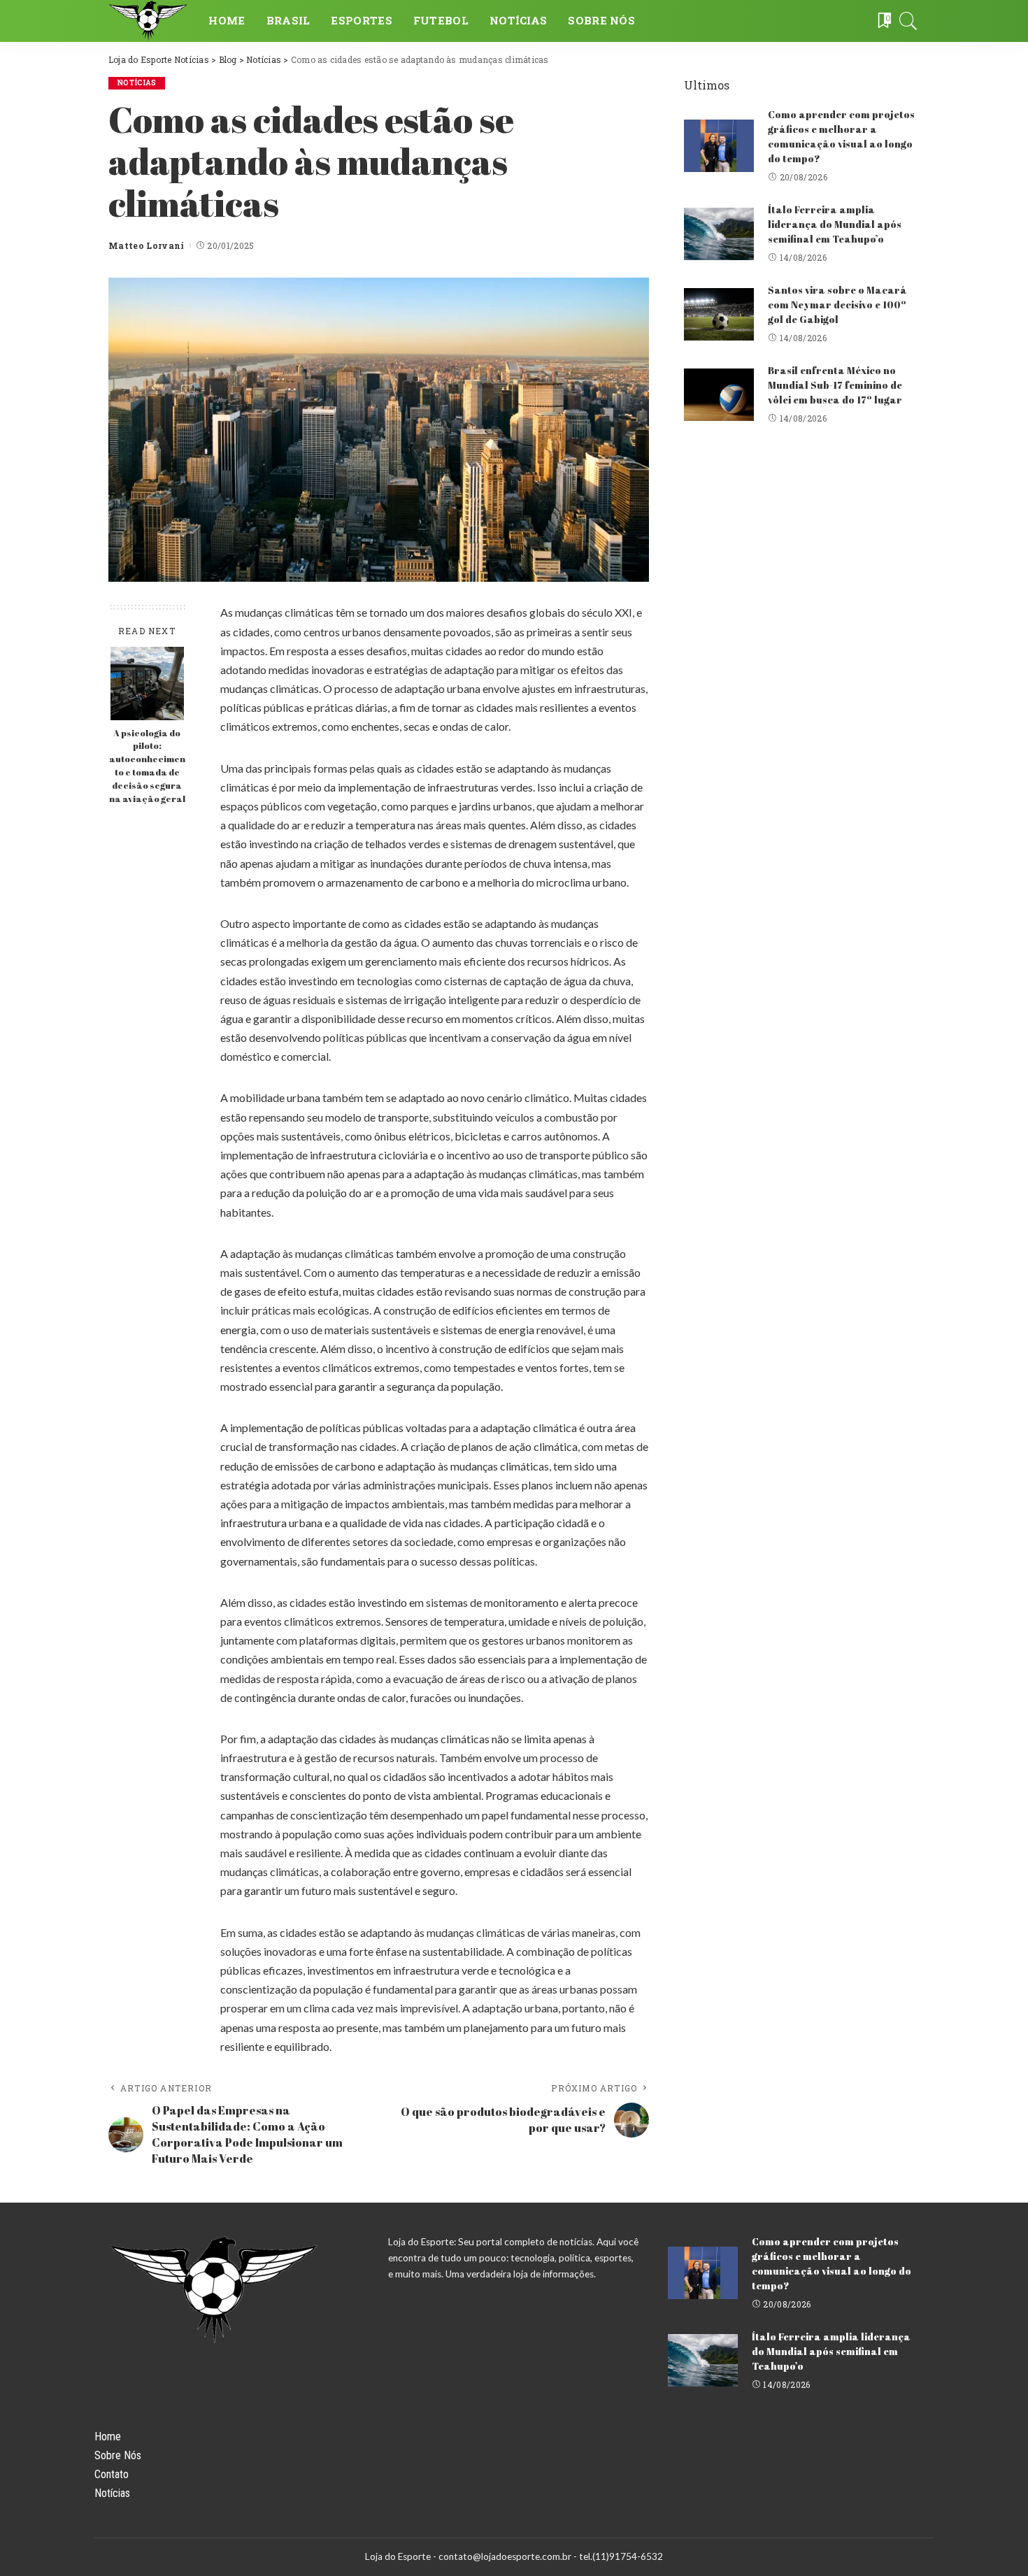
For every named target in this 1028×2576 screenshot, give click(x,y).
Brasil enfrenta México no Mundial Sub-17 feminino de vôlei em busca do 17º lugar (835, 385)
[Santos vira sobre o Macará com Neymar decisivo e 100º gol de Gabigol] (719, 314)
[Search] (908, 21)
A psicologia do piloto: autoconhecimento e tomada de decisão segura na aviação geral (147, 766)
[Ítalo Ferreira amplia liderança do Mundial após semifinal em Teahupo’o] (719, 234)
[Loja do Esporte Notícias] (148, 21)
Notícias (137, 83)
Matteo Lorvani (147, 245)
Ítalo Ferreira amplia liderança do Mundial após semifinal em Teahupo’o (835, 224)
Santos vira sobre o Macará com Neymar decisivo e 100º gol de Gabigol (837, 305)
